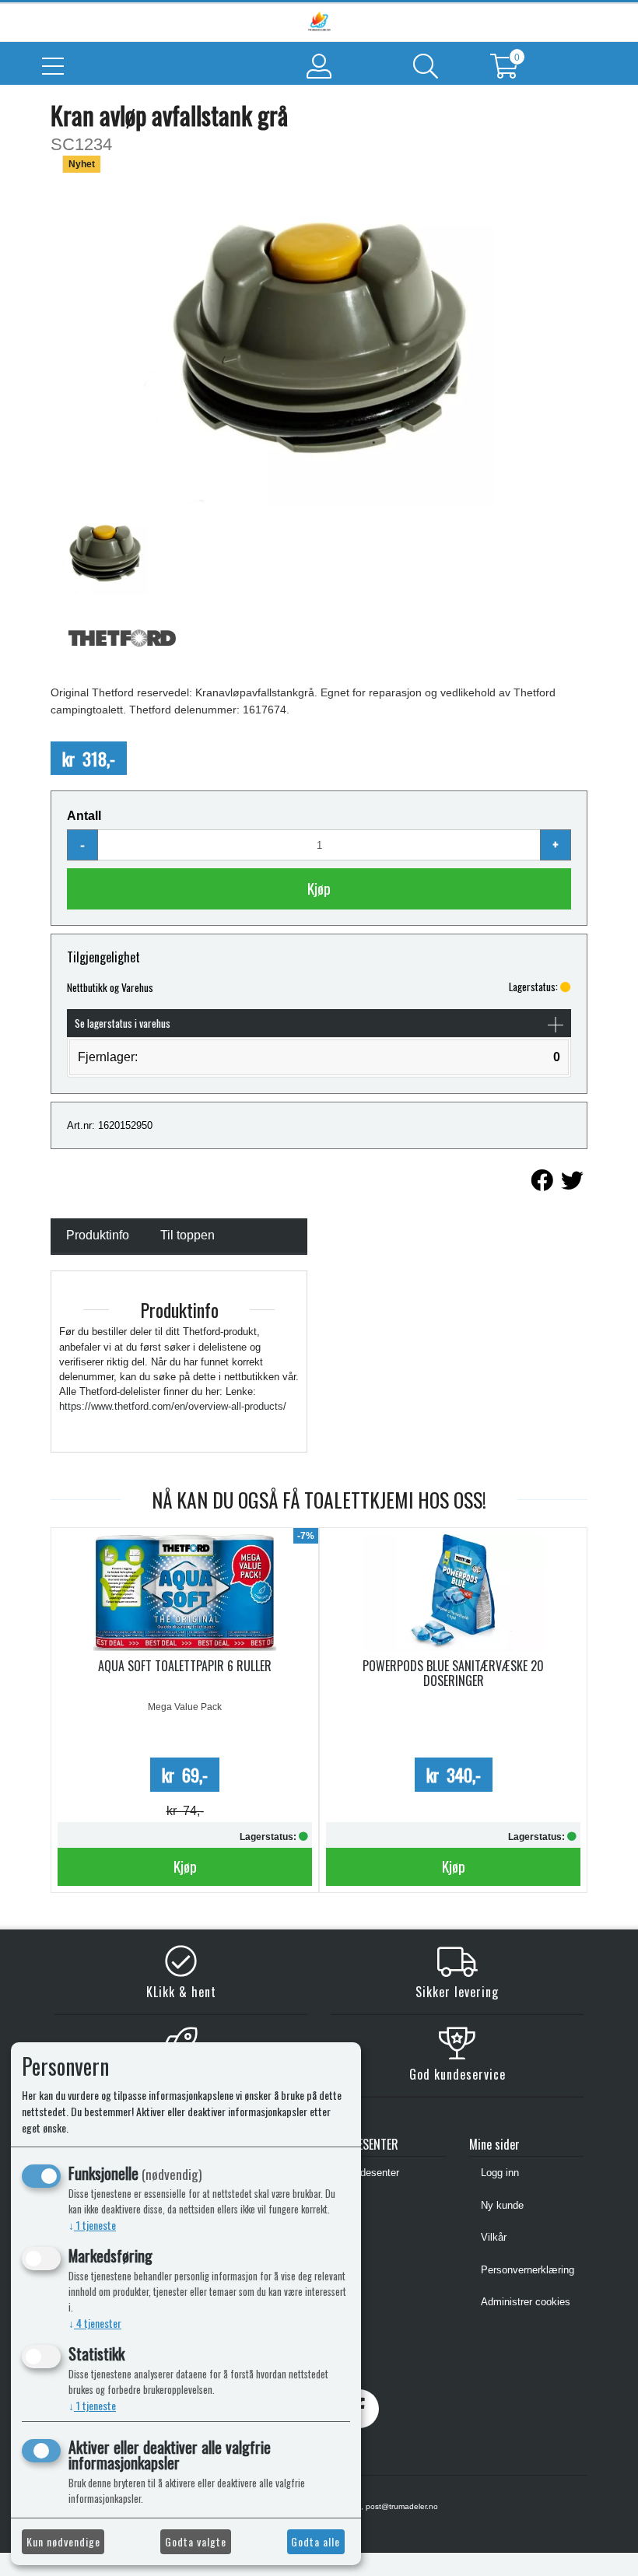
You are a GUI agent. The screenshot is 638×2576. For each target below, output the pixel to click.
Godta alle (315, 2541)
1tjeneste (92, 2225)
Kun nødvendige (63, 2541)
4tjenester (95, 2323)
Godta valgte (196, 2541)
